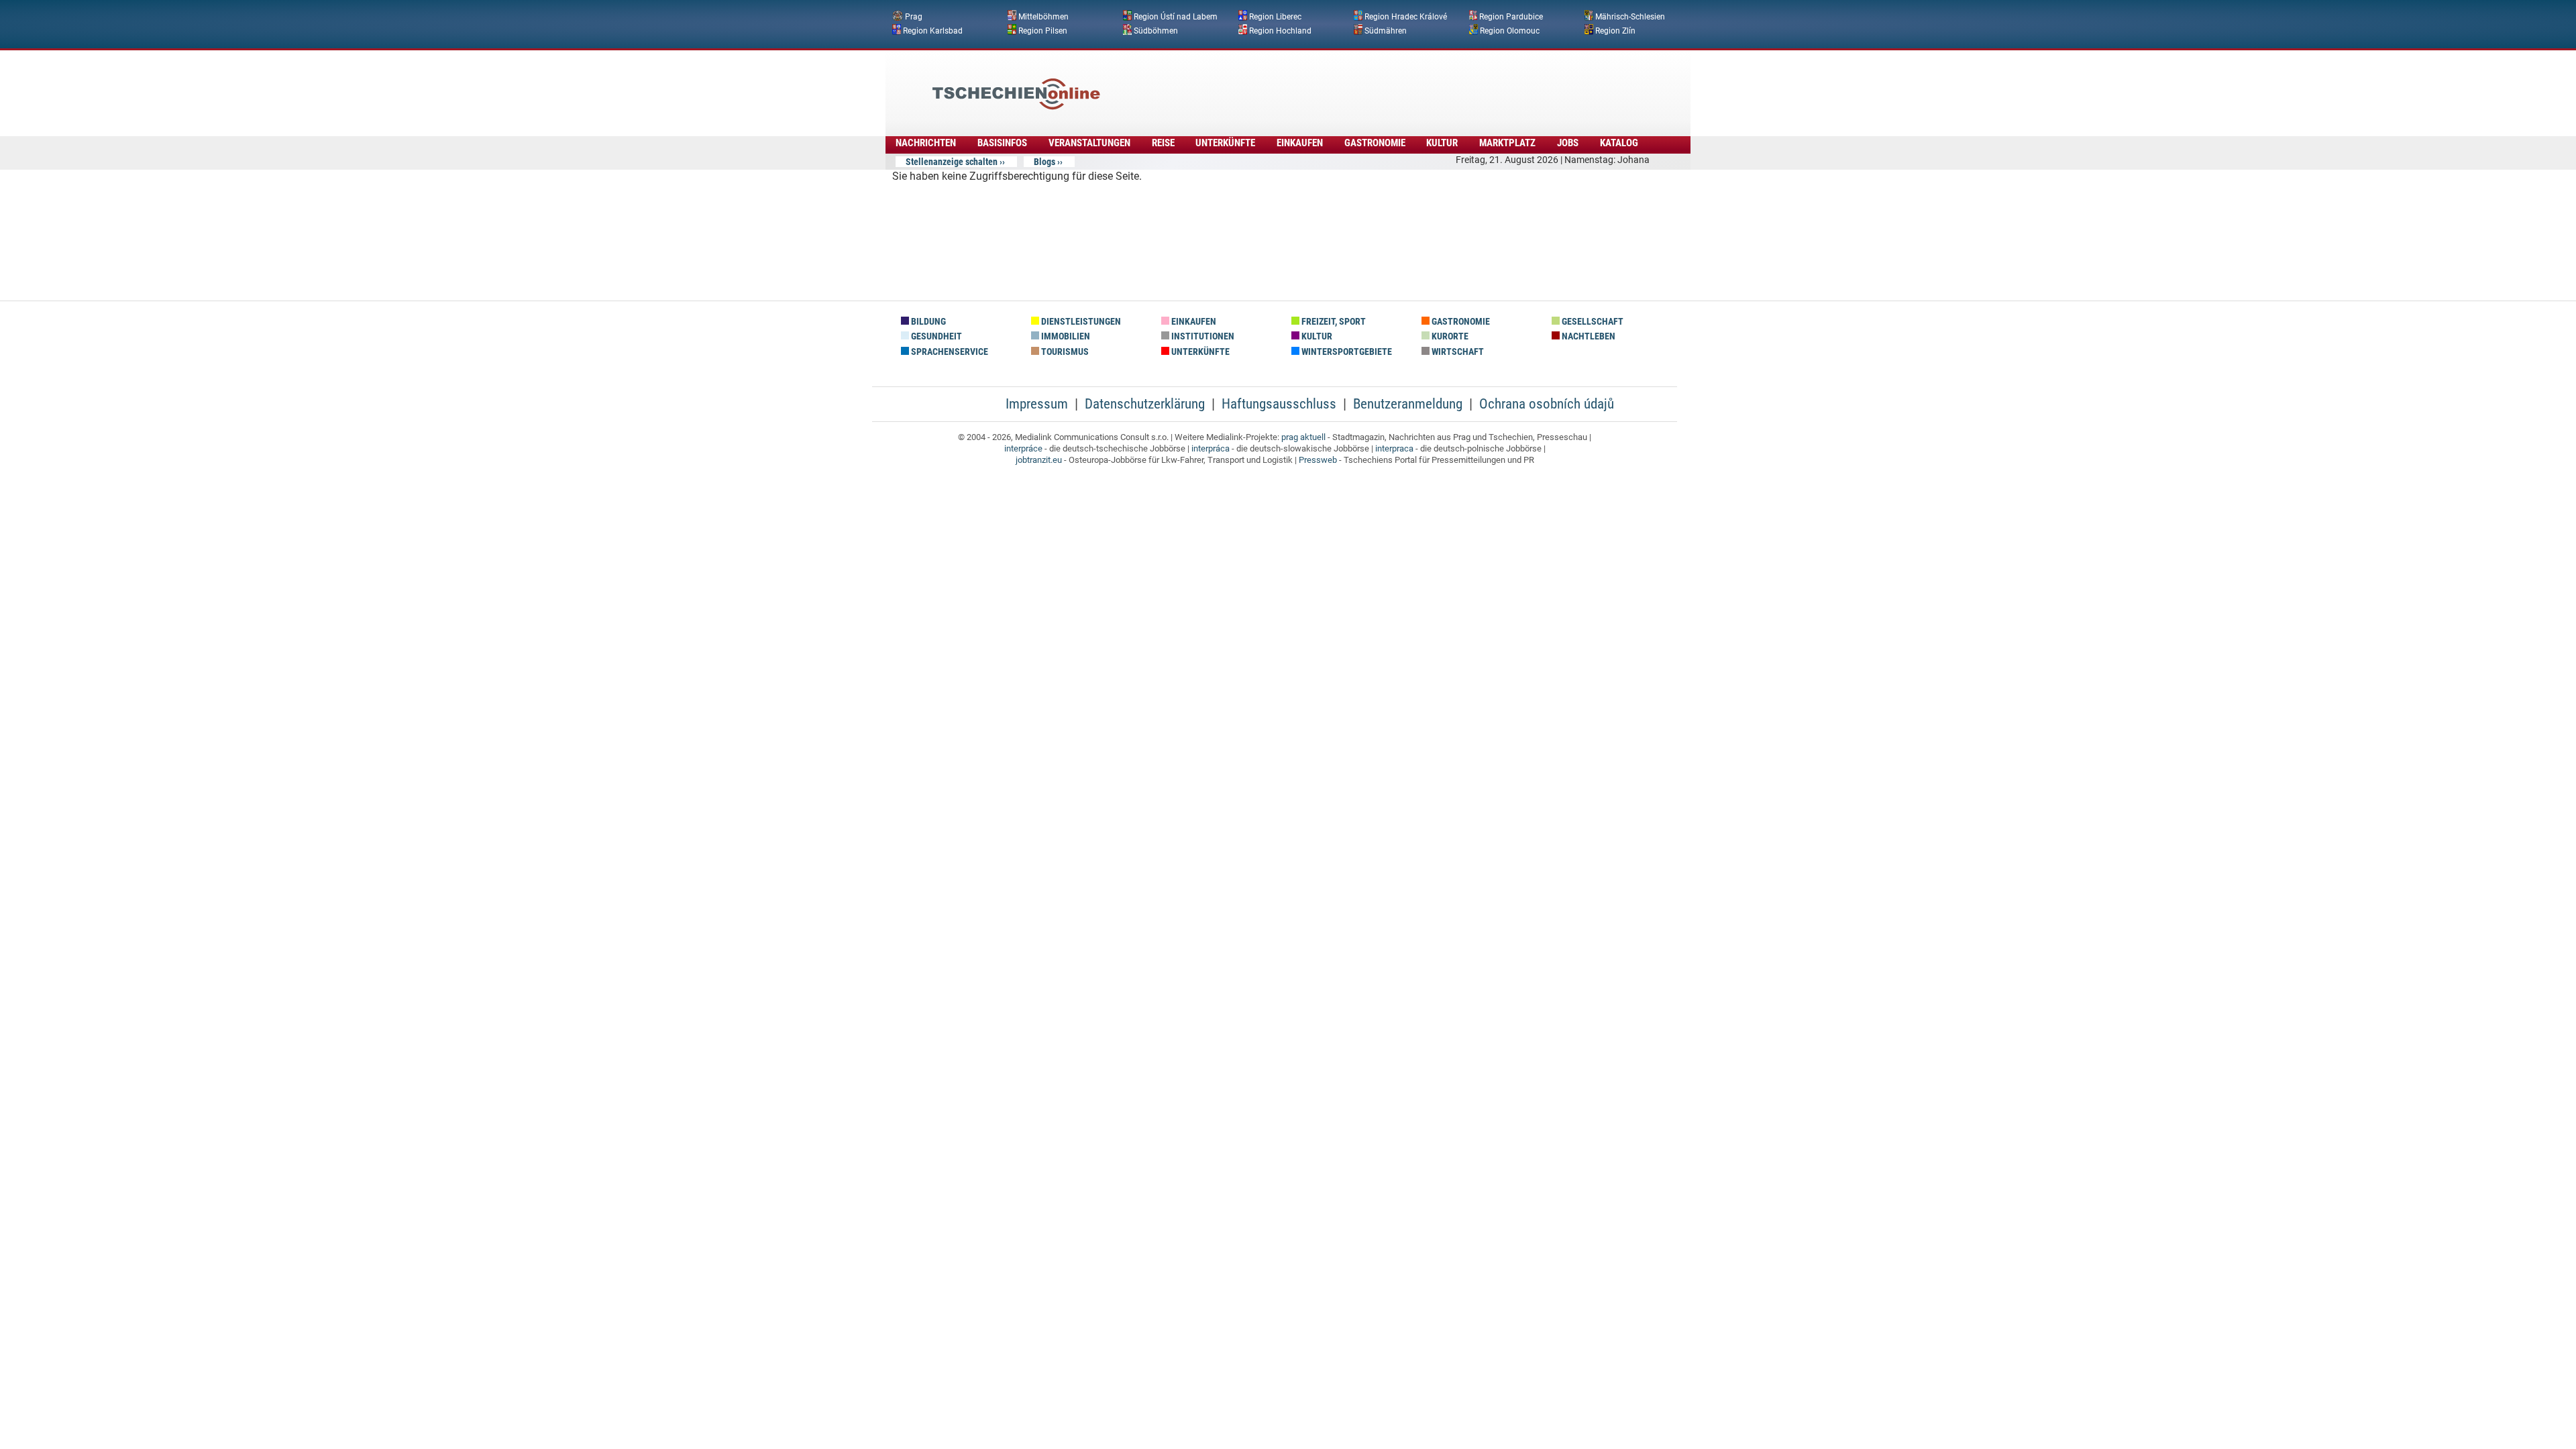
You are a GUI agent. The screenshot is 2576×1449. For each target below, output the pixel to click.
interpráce (1023, 448)
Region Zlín (1615, 30)
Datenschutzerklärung (1145, 404)
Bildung (927, 322)
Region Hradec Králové (1406, 17)
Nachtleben (1588, 336)
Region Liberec (1275, 17)
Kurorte (1449, 336)
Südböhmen (1156, 30)
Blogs (1044, 162)
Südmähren (1386, 30)
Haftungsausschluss (1279, 404)
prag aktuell (1303, 437)
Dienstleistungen (1080, 322)
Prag (914, 17)
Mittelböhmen (1043, 17)
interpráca (1211, 448)
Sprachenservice (949, 352)
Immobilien (1065, 336)
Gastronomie (1375, 143)
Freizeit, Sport (1333, 322)
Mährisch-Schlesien (1630, 17)
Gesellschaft (1592, 322)
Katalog (1619, 143)
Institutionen (1202, 336)
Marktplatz (1507, 143)
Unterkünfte (1225, 143)
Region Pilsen (1043, 30)
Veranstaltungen (1089, 143)
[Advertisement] (1324, 84)
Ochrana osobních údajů (1547, 404)
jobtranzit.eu (1039, 460)
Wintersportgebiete (1346, 352)
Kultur (1442, 143)
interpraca (1394, 448)
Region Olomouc (1510, 30)
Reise (1163, 143)
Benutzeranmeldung (1408, 404)
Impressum (1037, 404)
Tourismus (1064, 352)
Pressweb (1318, 460)
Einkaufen (1300, 143)
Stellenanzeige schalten (952, 162)
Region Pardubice (1511, 17)
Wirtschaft (1457, 352)
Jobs (1568, 143)
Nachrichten (926, 143)
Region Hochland (1280, 30)
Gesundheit (935, 336)
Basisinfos (1002, 143)
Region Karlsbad (933, 30)
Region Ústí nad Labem (1176, 17)
